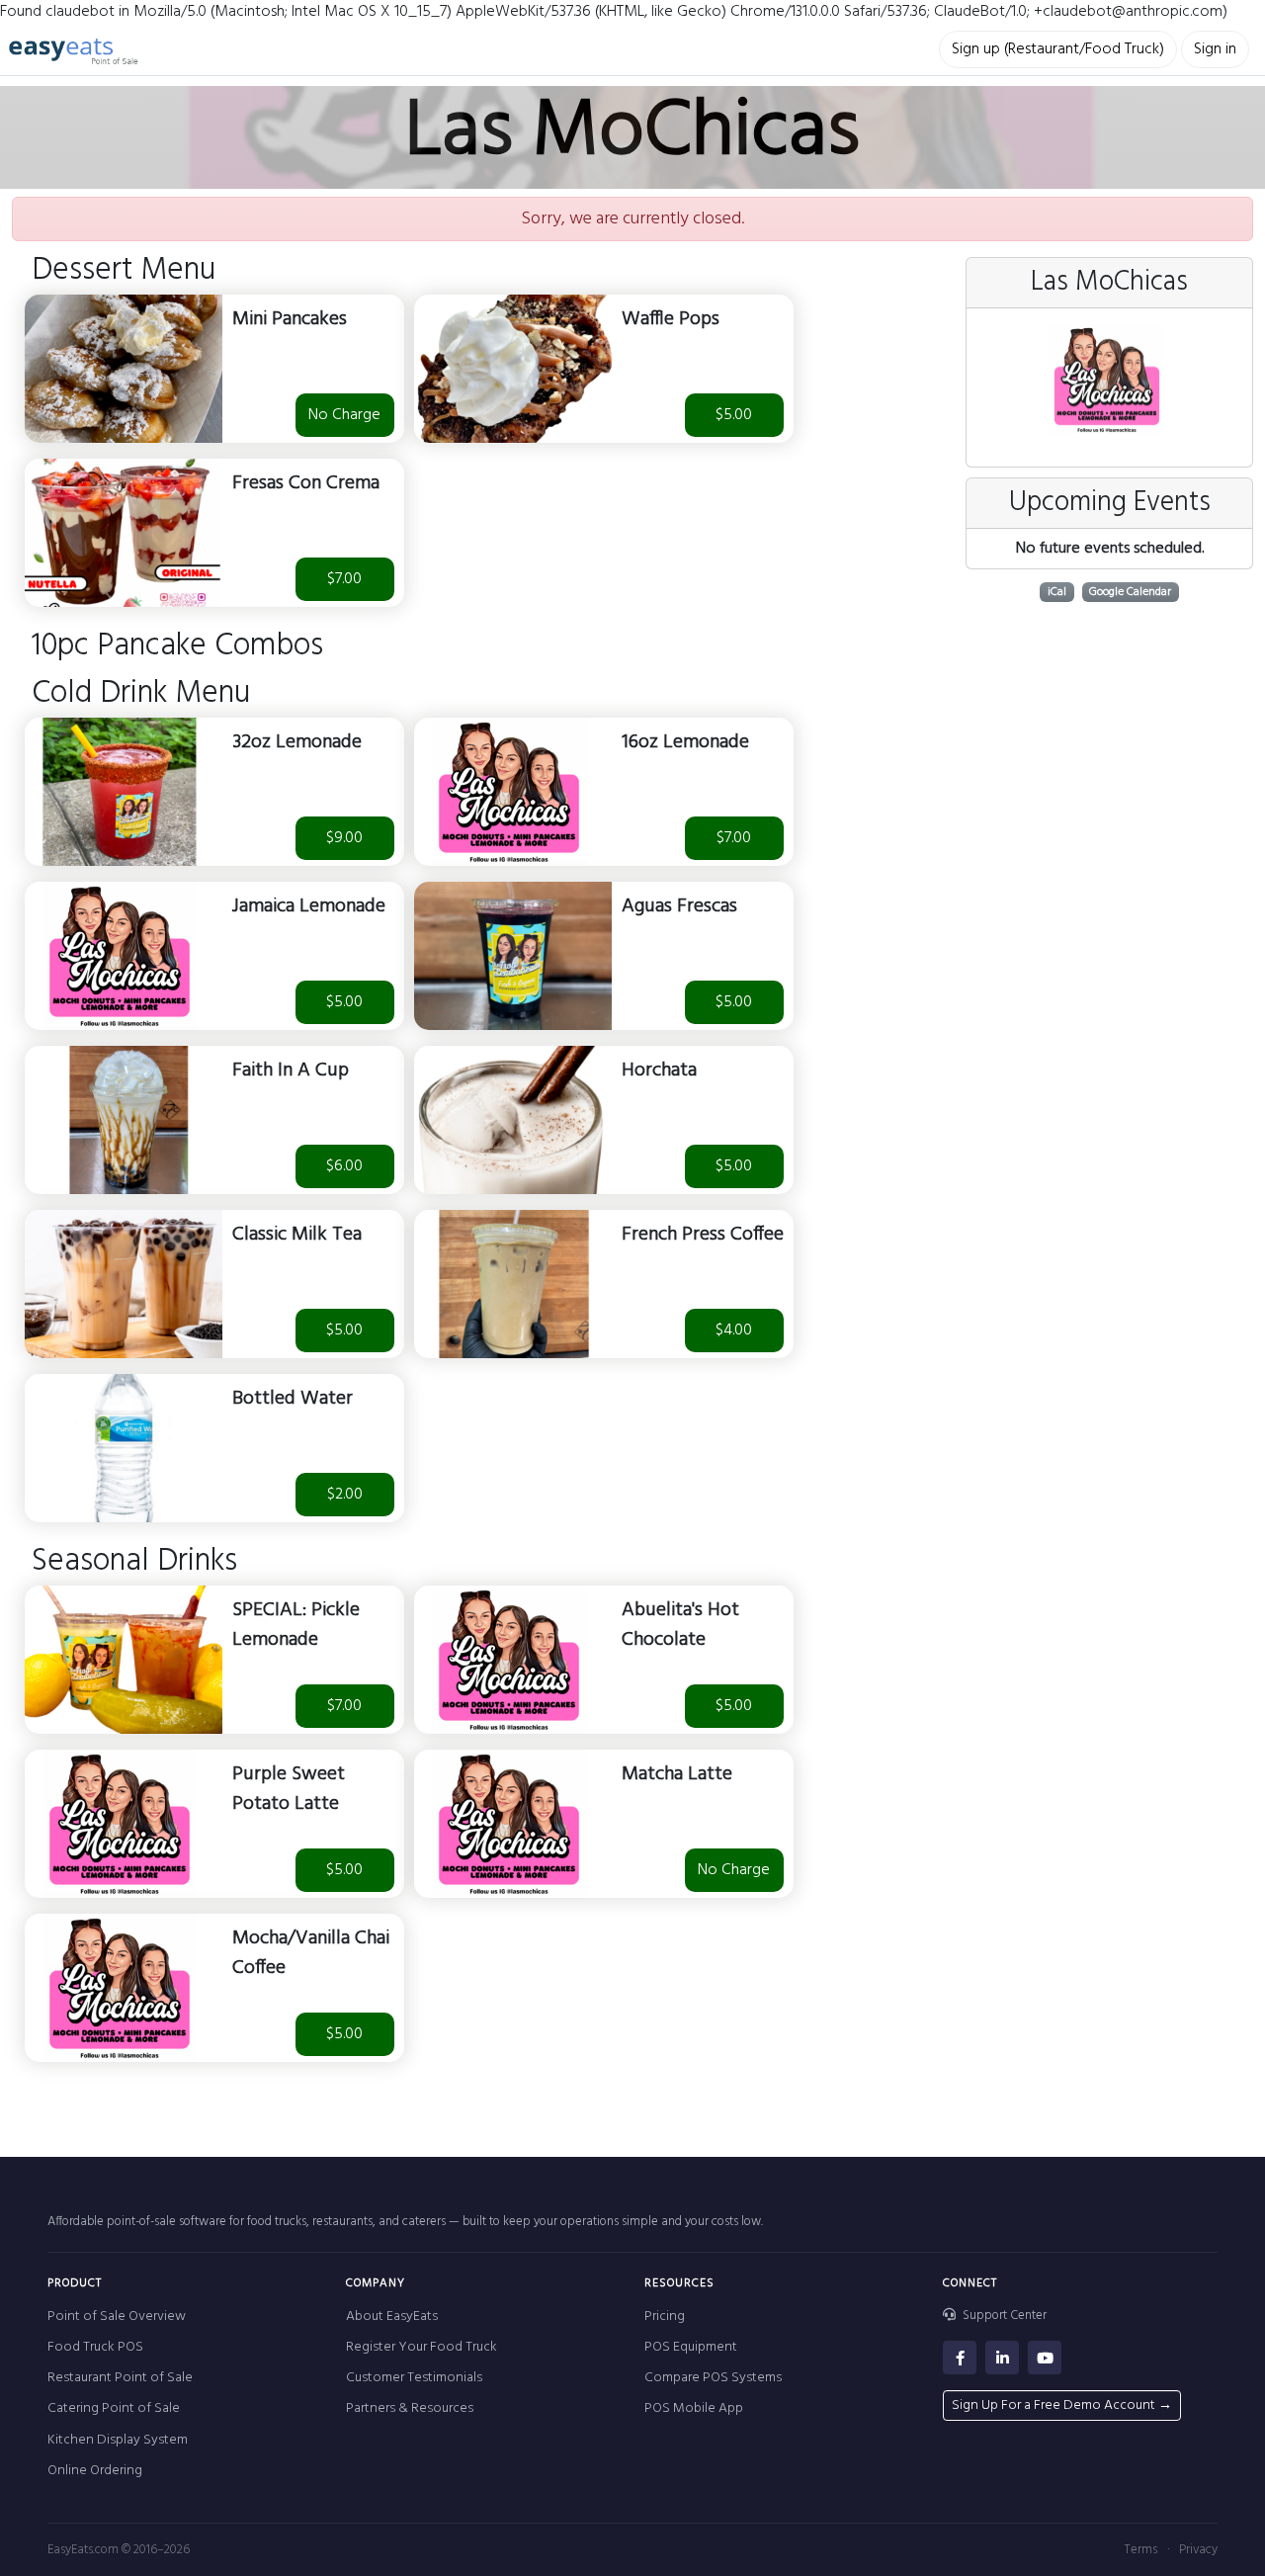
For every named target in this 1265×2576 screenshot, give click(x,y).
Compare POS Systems (713, 2378)
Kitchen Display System (118, 2440)
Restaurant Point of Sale (120, 2378)
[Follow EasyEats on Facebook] (960, 2358)
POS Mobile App (694, 2408)
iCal (1057, 592)
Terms (1140, 2550)
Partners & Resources (410, 2408)
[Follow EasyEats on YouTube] (1045, 2358)
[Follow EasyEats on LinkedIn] (1002, 2358)
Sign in (1215, 49)
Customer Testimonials (414, 2378)
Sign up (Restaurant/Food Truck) (1058, 49)
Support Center (1003, 2316)
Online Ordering (95, 2471)
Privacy (1198, 2550)
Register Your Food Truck (422, 2347)
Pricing (665, 2317)
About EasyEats (392, 2317)
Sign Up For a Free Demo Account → (1062, 2405)
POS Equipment (691, 2347)
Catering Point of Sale (114, 2408)
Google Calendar (1130, 592)
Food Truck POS (95, 2347)
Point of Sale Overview (117, 2317)
